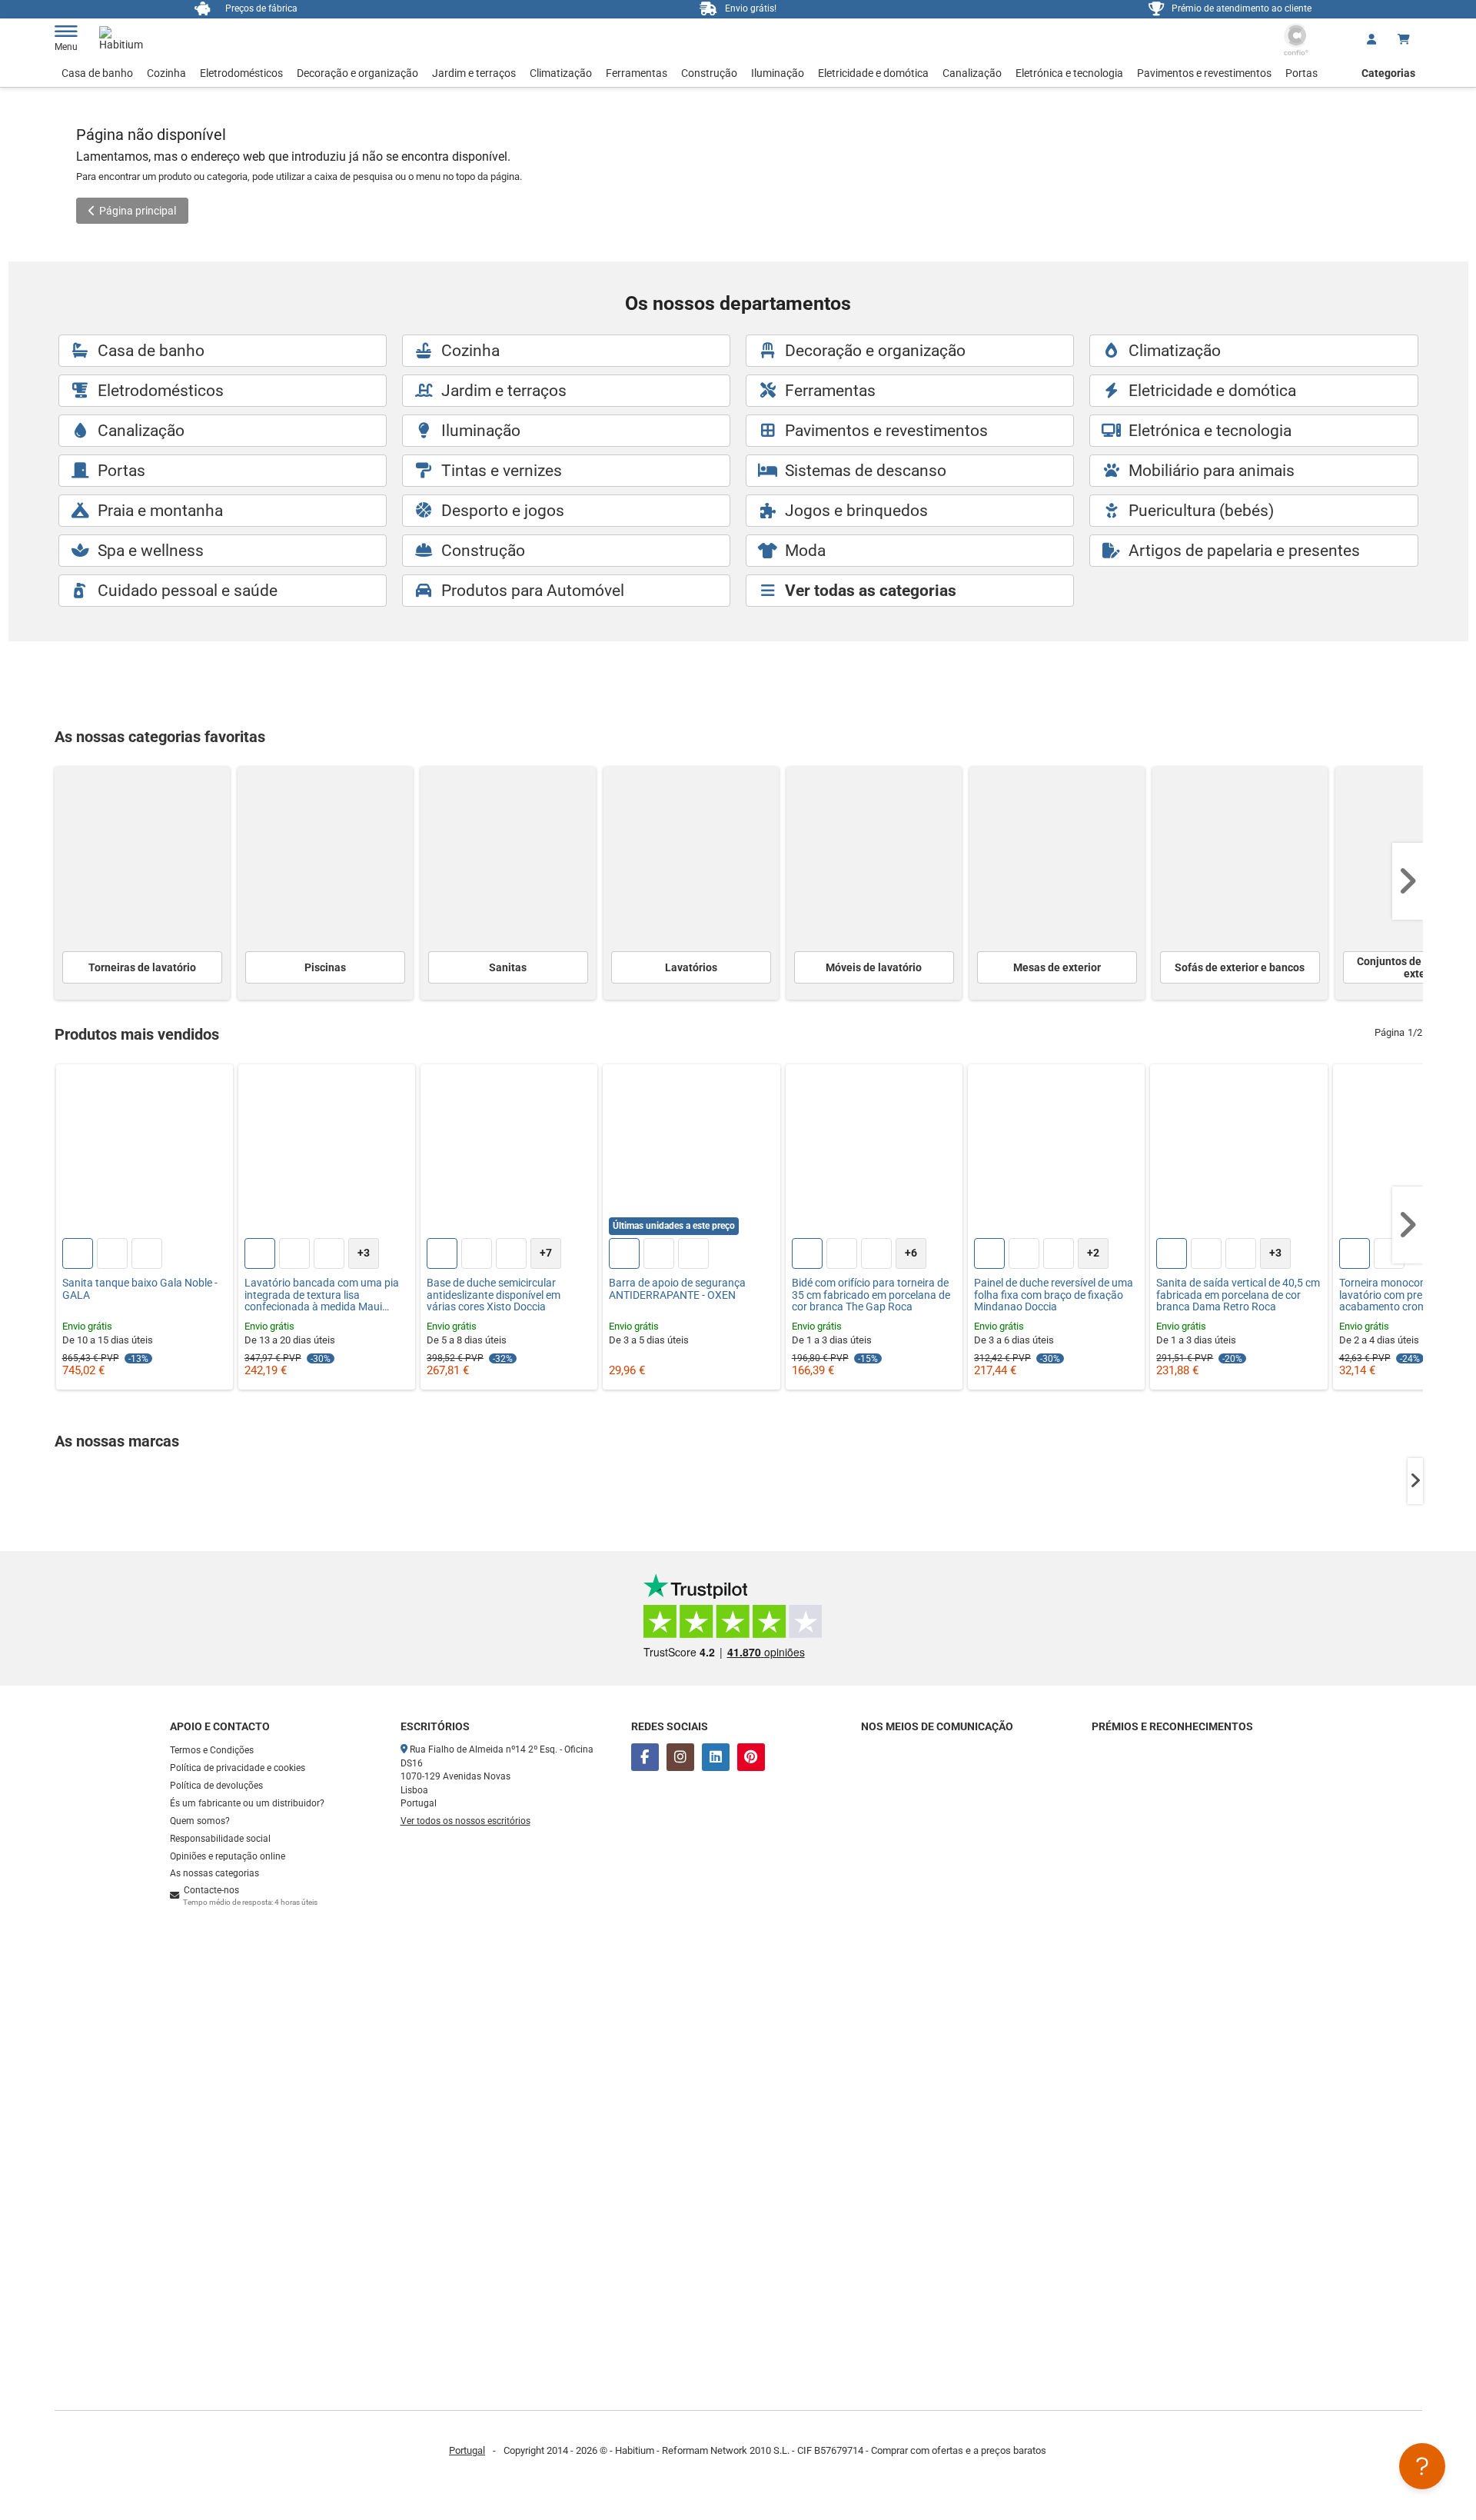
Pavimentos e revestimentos (1204, 73)
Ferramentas (637, 73)
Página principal (138, 211)
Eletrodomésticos (241, 73)
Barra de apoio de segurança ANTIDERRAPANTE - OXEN (677, 1289)
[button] (1408, 881)
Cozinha (166, 73)
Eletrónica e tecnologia (1069, 73)
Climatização (561, 73)
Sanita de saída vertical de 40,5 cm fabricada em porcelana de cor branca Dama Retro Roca (1238, 1295)
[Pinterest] (751, 1757)
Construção (709, 73)
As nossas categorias (214, 1873)
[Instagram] (680, 1757)
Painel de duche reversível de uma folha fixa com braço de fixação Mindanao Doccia (1054, 1295)
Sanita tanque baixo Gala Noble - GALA (140, 1289)
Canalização (972, 73)
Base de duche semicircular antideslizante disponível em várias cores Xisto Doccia (494, 1295)
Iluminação (778, 73)
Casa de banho (97, 73)
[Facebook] (645, 1757)
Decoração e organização (357, 73)
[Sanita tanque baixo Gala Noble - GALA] (145, 1153)
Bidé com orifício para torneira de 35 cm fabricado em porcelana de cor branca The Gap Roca (871, 1295)
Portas (1301, 73)
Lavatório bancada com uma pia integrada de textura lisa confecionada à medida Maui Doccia (322, 1295)
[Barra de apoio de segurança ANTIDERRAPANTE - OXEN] (691, 1153)
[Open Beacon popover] (1422, 2466)
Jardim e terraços (474, 73)
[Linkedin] (716, 1757)
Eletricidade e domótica (873, 73)
